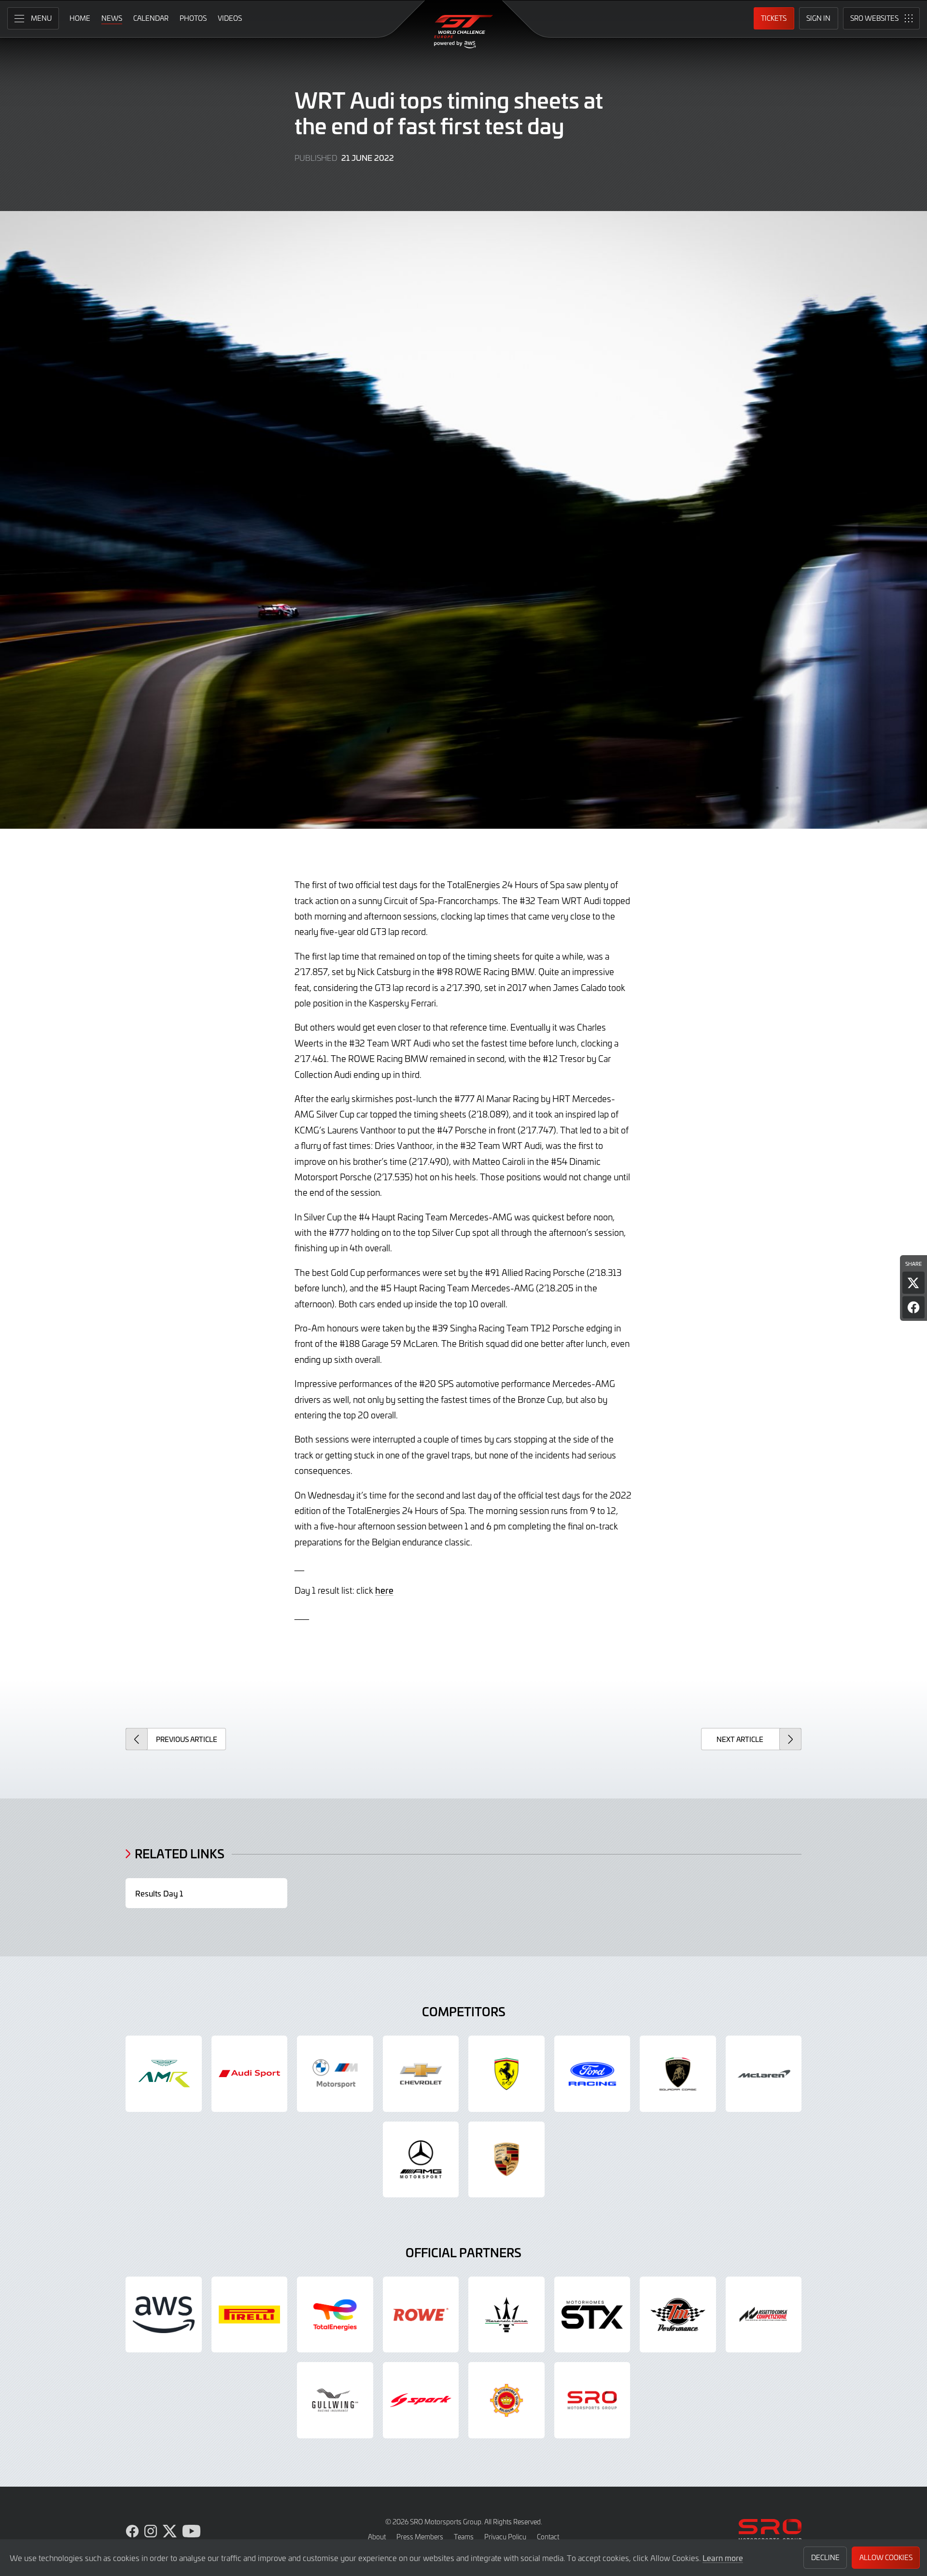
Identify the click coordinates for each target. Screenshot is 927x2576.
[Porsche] (506, 2160)
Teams (464, 2537)
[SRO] (592, 2400)
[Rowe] (421, 2315)
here (384, 1590)
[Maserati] (506, 2315)
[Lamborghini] (678, 2074)
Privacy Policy (505, 2537)
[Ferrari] (506, 2074)
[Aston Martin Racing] (164, 2074)
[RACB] (506, 2400)
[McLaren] (764, 2074)
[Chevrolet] (421, 2074)
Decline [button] (825, 2557)
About (377, 2537)
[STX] (592, 2315)
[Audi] (250, 2074)
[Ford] (592, 2074)
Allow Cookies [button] (886, 2557)
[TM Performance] (678, 2315)
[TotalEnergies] (335, 2315)
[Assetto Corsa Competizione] (764, 2315)
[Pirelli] (250, 2315)
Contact (548, 2537)
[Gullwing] (335, 2400)
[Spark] (421, 2400)
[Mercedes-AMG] (421, 2160)
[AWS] (164, 2315)
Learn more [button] (723, 2558)
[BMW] (335, 2074)
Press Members (420, 2537)
